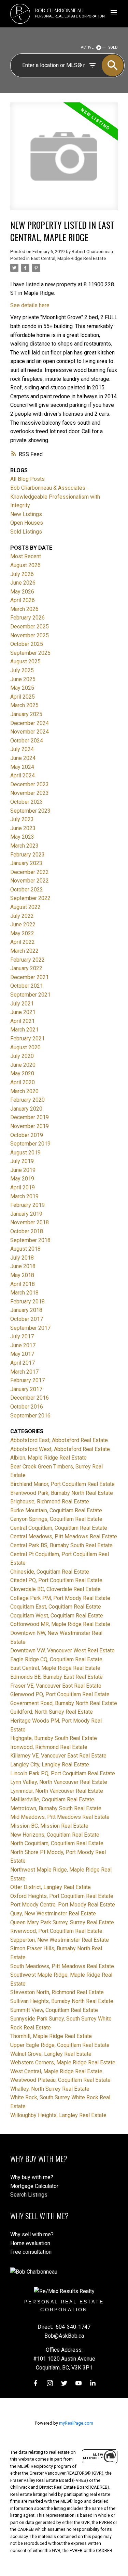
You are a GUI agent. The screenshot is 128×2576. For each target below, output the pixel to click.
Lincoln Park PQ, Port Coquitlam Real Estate (63, 1773)
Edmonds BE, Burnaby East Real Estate (56, 1677)
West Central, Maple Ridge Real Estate (56, 2071)
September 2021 (30, 995)
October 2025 (27, 644)
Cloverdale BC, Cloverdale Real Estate (55, 1589)
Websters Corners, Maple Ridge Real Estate (63, 2062)
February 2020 (27, 1100)
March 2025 (24, 705)
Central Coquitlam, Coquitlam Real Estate (59, 1528)
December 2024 (30, 723)
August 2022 (25, 907)
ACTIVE (87, 47)
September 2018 (30, 1240)
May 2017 (22, 1354)
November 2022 (30, 881)
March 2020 (24, 1091)
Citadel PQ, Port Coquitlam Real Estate (56, 1580)
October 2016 (27, 1407)
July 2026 (22, 574)
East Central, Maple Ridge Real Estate (68, 258)
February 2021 (27, 1039)
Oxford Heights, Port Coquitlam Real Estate (62, 1896)
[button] (35, 2383)
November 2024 (30, 732)
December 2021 (30, 977)
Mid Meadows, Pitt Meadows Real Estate (60, 1817)
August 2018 (25, 1249)
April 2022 (23, 942)
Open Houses (27, 523)
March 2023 (24, 846)
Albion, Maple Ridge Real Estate (48, 1458)
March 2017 (24, 1372)
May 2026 (22, 592)
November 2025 (30, 635)
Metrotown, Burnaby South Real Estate (56, 1808)
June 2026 (23, 583)
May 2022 (22, 933)
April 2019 (23, 1187)
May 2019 (22, 1179)
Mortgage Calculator (34, 2186)
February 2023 (27, 855)
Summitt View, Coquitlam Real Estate (54, 2010)
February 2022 (27, 960)
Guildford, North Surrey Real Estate (52, 1712)
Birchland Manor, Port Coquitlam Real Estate (62, 1484)
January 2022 (26, 968)
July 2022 (22, 916)
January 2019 (26, 1214)
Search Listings (29, 2195)
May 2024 (22, 767)
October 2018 (27, 1231)
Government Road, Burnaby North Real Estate (64, 1703)
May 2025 (22, 688)
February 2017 (27, 1380)
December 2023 (30, 784)
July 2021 (22, 1004)
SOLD (113, 47)
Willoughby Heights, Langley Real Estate (58, 2115)
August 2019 (25, 1153)
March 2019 (24, 1196)
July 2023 (22, 819)
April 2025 (23, 697)
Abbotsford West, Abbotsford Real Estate (60, 1449)
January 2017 (26, 1389)
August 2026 (25, 565)
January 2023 (26, 863)
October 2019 (27, 1135)
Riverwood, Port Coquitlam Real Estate (56, 1931)
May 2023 (22, 837)
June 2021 (23, 1012)
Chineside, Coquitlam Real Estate (50, 1572)
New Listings (26, 514)
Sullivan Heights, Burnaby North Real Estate (62, 2001)
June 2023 (23, 828)
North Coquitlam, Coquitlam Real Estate (57, 1843)
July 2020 (22, 1056)
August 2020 (25, 1047)
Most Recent (26, 556)
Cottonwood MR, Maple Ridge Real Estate (60, 1624)
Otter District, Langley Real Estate (51, 1887)
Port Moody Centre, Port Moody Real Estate (63, 1905)
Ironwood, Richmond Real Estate (49, 1747)
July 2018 (22, 1258)
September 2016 (30, 1416)
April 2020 (23, 1082)
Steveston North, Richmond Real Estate (57, 1992)
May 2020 (22, 1073)
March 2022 (24, 951)
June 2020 (23, 1065)
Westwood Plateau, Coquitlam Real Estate (60, 2080)
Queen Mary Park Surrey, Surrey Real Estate (62, 1922)
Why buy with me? (32, 2177)
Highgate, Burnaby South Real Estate (54, 1738)
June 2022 (23, 924)
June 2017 (23, 1345)
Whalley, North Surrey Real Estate (50, 2089)
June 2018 (23, 1266)
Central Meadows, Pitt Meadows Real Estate (64, 1536)
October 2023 (27, 802)
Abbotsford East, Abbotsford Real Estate (59, 1440)
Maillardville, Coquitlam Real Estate (52, 1799)
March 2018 (24, 1293)
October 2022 (27, 890)
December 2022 (30, 872)
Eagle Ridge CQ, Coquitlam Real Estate (56, 1659)
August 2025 (25, 661)
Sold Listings (26, 532)
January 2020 (26, 1109)
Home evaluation (30, 2243)
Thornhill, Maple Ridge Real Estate (51, 2036)
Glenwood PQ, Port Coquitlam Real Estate (60, 1694)
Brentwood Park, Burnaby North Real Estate (62, 1493)
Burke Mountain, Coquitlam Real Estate (56, 1510)
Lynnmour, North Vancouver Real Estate (57, 1791)
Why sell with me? (32, 2234)
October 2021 (27, 986)
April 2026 (23, 600)
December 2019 (30, 1117)
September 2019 (30, 1144)
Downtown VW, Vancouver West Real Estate (62, 1650)
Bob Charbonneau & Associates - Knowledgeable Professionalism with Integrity (55, 497)
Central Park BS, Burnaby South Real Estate (61, 1545)
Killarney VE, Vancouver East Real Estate (58, 1756)
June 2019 (23, 1170)
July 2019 (22, 1161)
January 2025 (26, 714)
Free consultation (31, 2252)
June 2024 (23, 758)
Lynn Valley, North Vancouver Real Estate (59, 1782)
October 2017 (27, 1319)
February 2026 (27, 618)
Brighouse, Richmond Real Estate (50, 1502)
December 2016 (30, 1398)
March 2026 (24, 609)
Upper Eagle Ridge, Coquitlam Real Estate (60, 2045)
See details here (30, 305)
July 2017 (22, 1336)
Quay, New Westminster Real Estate (53, 1914)
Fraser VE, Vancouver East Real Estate (56, 1686)
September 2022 (30, 898)
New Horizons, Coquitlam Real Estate (55, 1835)
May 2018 (22, 1275)
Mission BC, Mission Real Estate (49, 1826)
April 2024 (23, 776)
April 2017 (23, 1363)
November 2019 (30, 1126)
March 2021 (24, 1030)
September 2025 (30, 653)
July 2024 (22, 749)
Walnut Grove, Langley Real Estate (51, 2054)
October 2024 (27, 741)
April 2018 (23, 1284)
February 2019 (27, 1205)
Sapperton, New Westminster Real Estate (60, 1940)
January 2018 (26, 1310)
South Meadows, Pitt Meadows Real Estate (62, 1966)
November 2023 (30, 793)
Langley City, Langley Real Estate (50, 1765)
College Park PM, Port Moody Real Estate (60, 1598)
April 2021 (23, 1021)
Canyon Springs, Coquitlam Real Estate (56, 1519)
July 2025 (22, 670)
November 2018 (30, 1222)
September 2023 (30, 811)
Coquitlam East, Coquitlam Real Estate (56, 1607)
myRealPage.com (76, 2423)
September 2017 (30, 1328)
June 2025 (23, 679)
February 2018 (27, 1302)
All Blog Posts (27, 479)
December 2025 (30, 627)
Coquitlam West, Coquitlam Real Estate (57, 1616)
